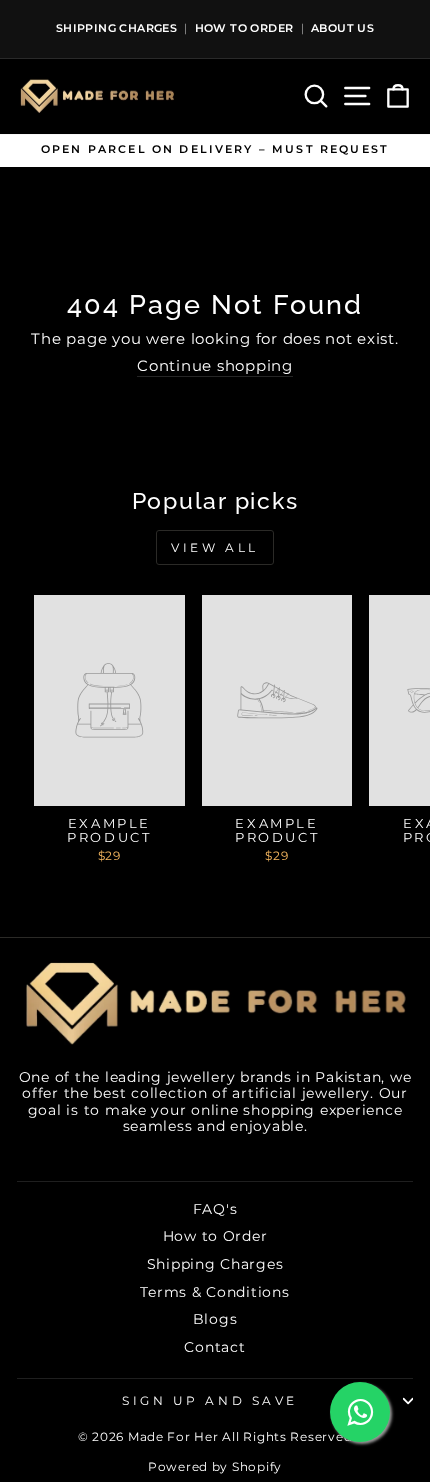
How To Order (244, 28)
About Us (342, 28)
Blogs (215, 1319)
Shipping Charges (116, 28)
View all (215, 547)
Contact (214, 1347)
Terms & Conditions (214, 1292)
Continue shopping (215, 366)
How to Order (215, 1236)
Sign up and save (210, 1401)
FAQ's (215, 1209)
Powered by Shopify (215, 1466)
